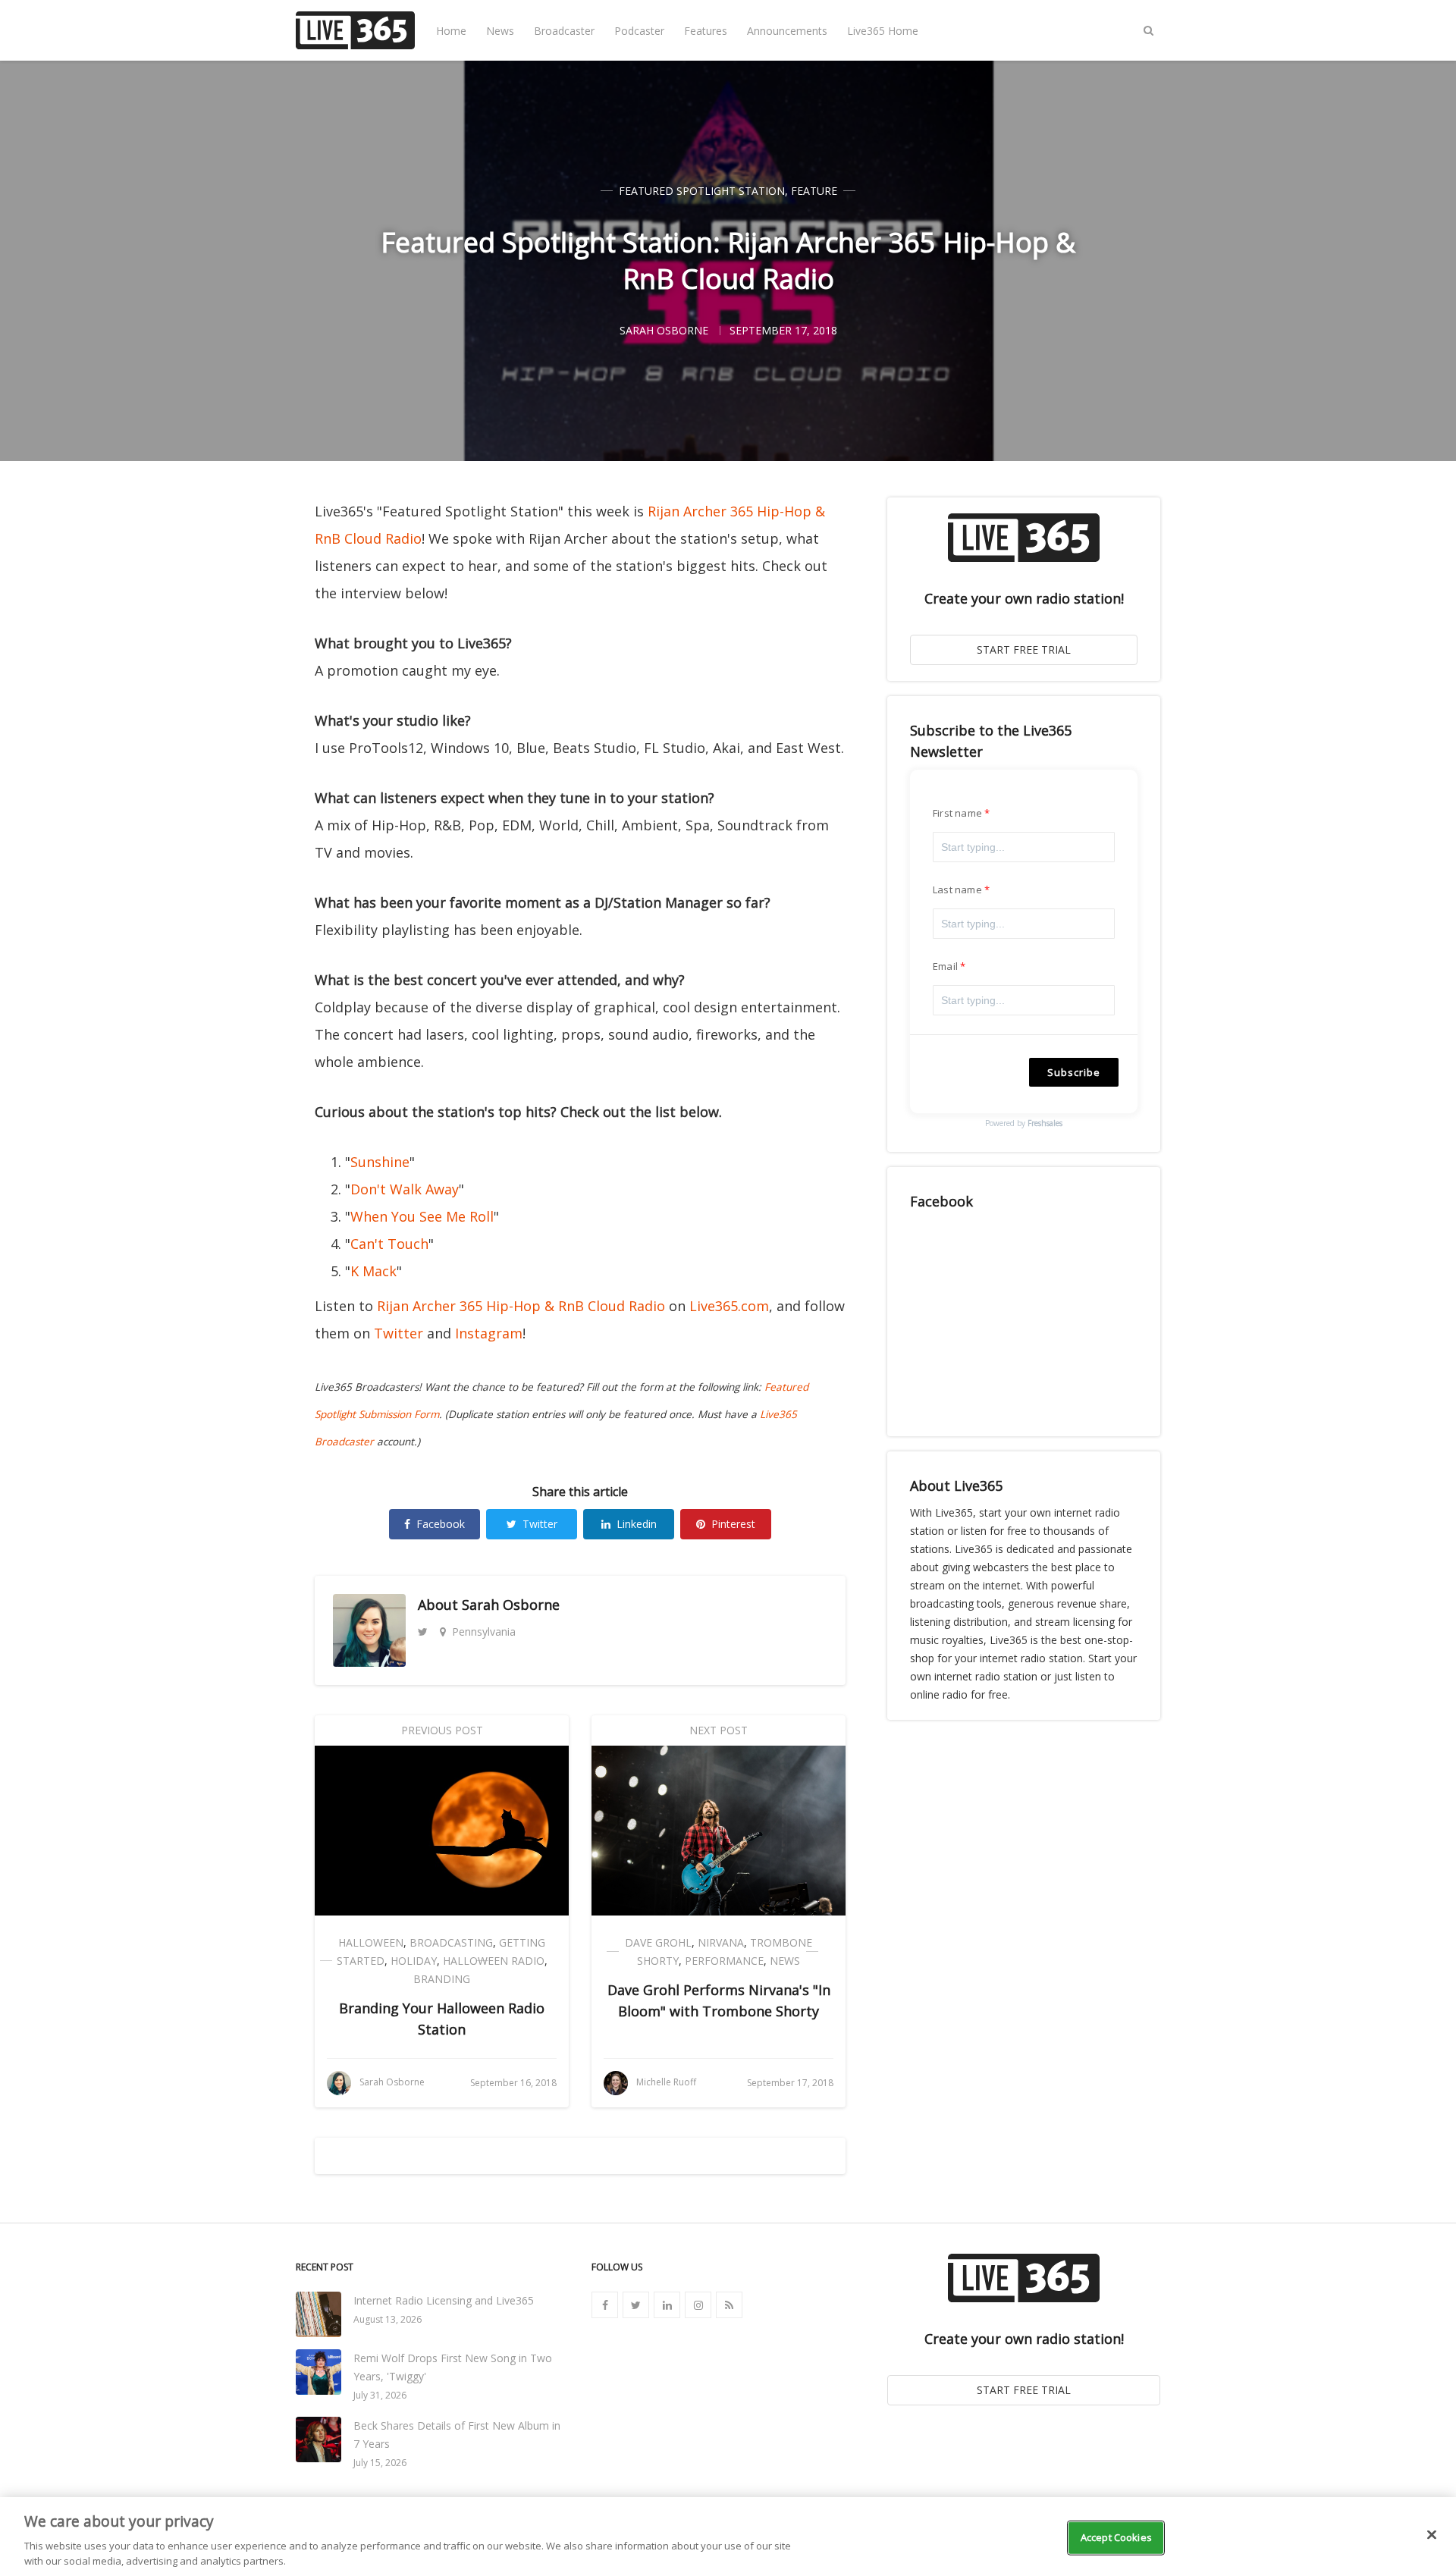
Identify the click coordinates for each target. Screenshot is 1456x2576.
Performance (724, 1961)
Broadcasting (451, 1942)
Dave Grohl (658, 1942)
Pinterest (733, 1524)
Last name (957, 890)
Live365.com (729, 1306)
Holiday (414, 1961)
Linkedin (637, 1524)
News (500, 31)
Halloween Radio (494, 1961)
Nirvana (721, 1942)
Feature (814, 191)
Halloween (371, 1942)
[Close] (1432, 2535)
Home (451, 31)
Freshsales (1045, 1123)
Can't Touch (389, 1244)
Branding (442, 1979)
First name (957, 813)
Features (706, 31)
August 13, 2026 (388, 2319)
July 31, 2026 (380, 2395)
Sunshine (380, 1162)
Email (945, 966)
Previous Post (442, 1730)
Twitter (399, 1333)
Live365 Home (883, 31)
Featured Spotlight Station (702, 191)
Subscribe (1074, 1072)
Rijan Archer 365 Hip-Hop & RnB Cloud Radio (521, 1306)
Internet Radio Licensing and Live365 (444, 2300)
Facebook (441, 1524)
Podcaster (639, 31)
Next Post (719, 1730)
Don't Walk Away (405, 1189)
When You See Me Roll (422, 1216)
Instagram (489, 1333)
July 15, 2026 (380, 2463)
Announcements (787, 31)
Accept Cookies (1116, 2537)
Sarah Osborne (511, 1605)
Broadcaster (564, 31)
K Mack (373, 1271)
